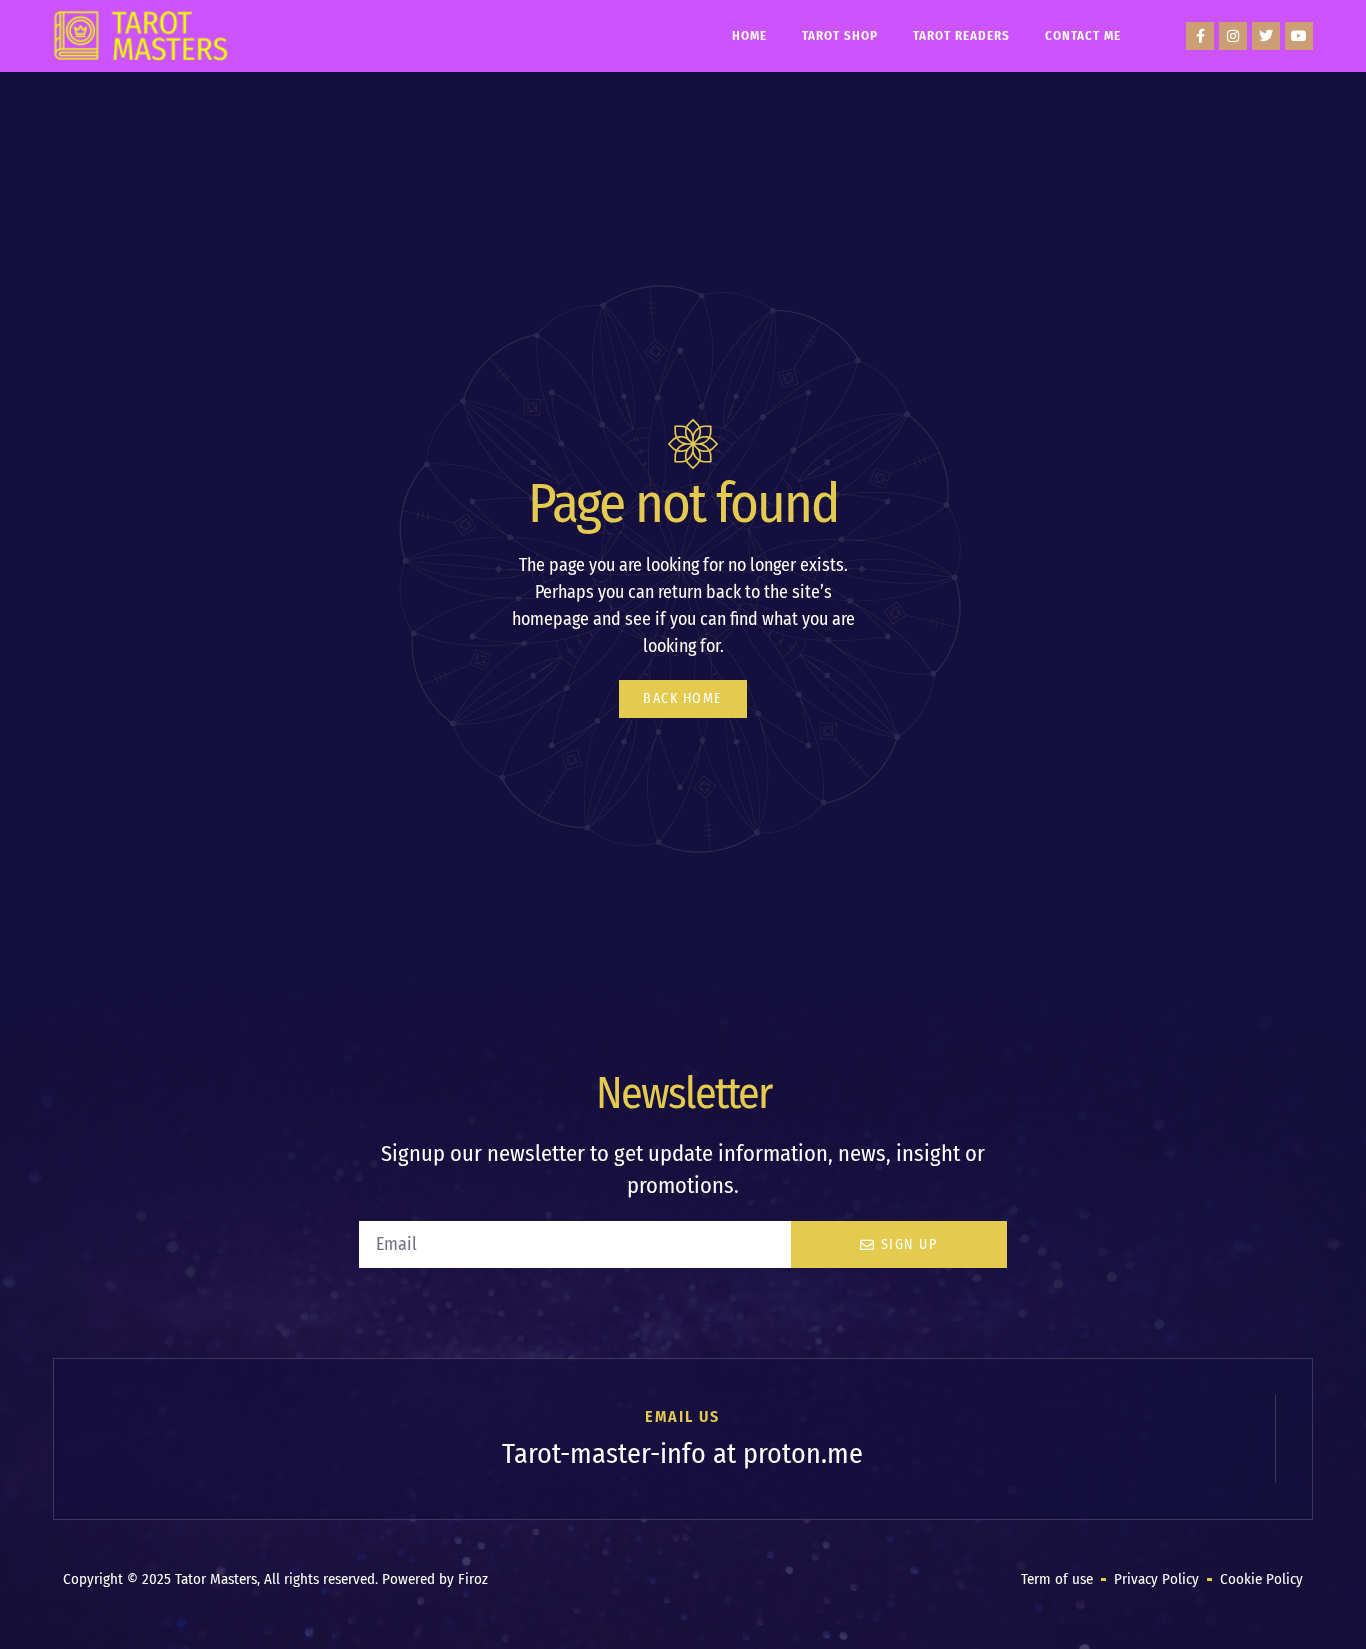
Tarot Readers (961, 35)
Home (749, 35)
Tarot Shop (840, 35)
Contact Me (1083, 35)
